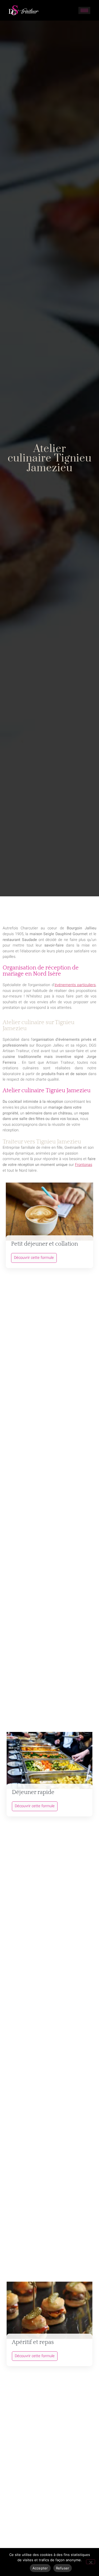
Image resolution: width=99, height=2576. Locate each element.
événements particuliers (75, 985)
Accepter (40, 2568)
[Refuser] (91, 2562)
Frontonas (84, 1165)
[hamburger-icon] (84, 10)
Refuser (63, 2568)
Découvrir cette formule (34, 1258)
